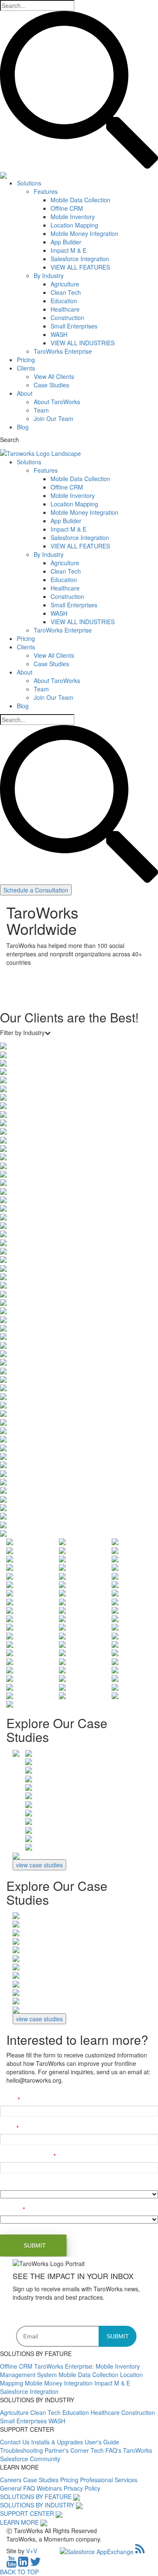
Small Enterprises (74, 326)
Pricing (26, 360)
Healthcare (65, 309)
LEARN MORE (19, 2522)
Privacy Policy (82, 2488)
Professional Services (109, 2480)
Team (41, 410)
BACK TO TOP (19, 2572)
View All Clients (54, 376)
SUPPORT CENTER (27, 2513)
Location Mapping (74, 225)
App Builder (66, 242)
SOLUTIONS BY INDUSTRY (37, 2505)
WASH (59, 334)
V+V (32, 2551)
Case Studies (51, 385)
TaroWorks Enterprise (63, 351)
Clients (26, 368)
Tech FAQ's (107, 2450)
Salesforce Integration (80, 259)
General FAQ (18, 2488)
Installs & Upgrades (58, 2442)
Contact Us (16, 2442)
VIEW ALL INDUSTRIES (83, 343)
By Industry (49, 275)
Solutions (29, 183)
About (25, 393)
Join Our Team (54, 418)
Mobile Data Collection (80, 200)
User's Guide (102, 2442)
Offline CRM (67, 208)
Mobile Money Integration (84, 233)
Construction (67, 318)
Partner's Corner (68, 2450)
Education (64, 301)
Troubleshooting (22, 2450)
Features (46, 191)
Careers (12, 2480)
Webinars (50, 2488)
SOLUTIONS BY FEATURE (36, 2497)
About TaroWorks (57, 402)
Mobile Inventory (73, 217)
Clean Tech (66, 292)
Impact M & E (68, 250)
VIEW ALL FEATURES (80, 267)
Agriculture (65, 284)
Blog (23, 427)
